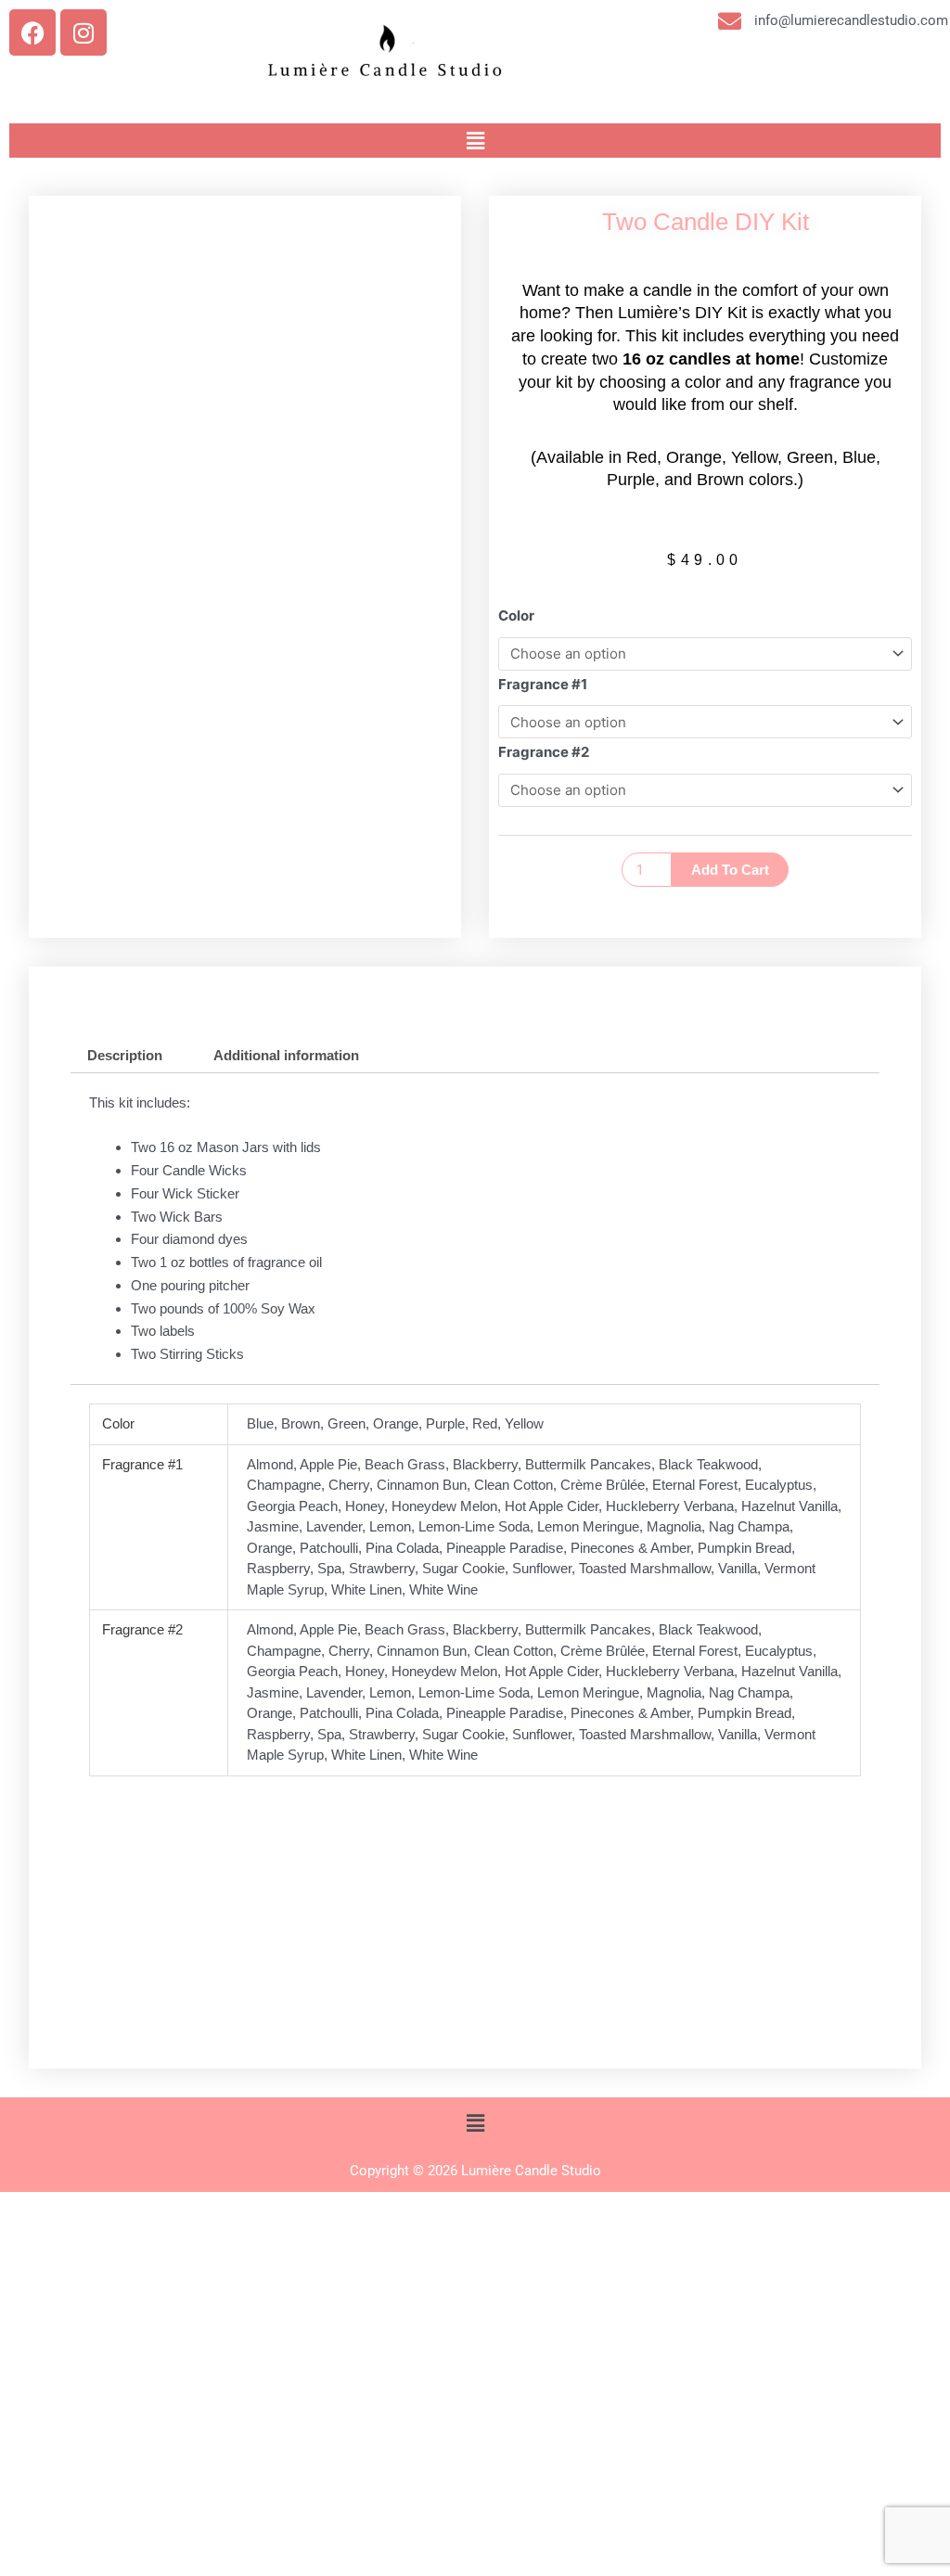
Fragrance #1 (543, 684)
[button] (475, 141)
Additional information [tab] (286, 1055)
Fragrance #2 (544, 752)
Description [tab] (125, 1055)
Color (516, 615)
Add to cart (730, 870)
